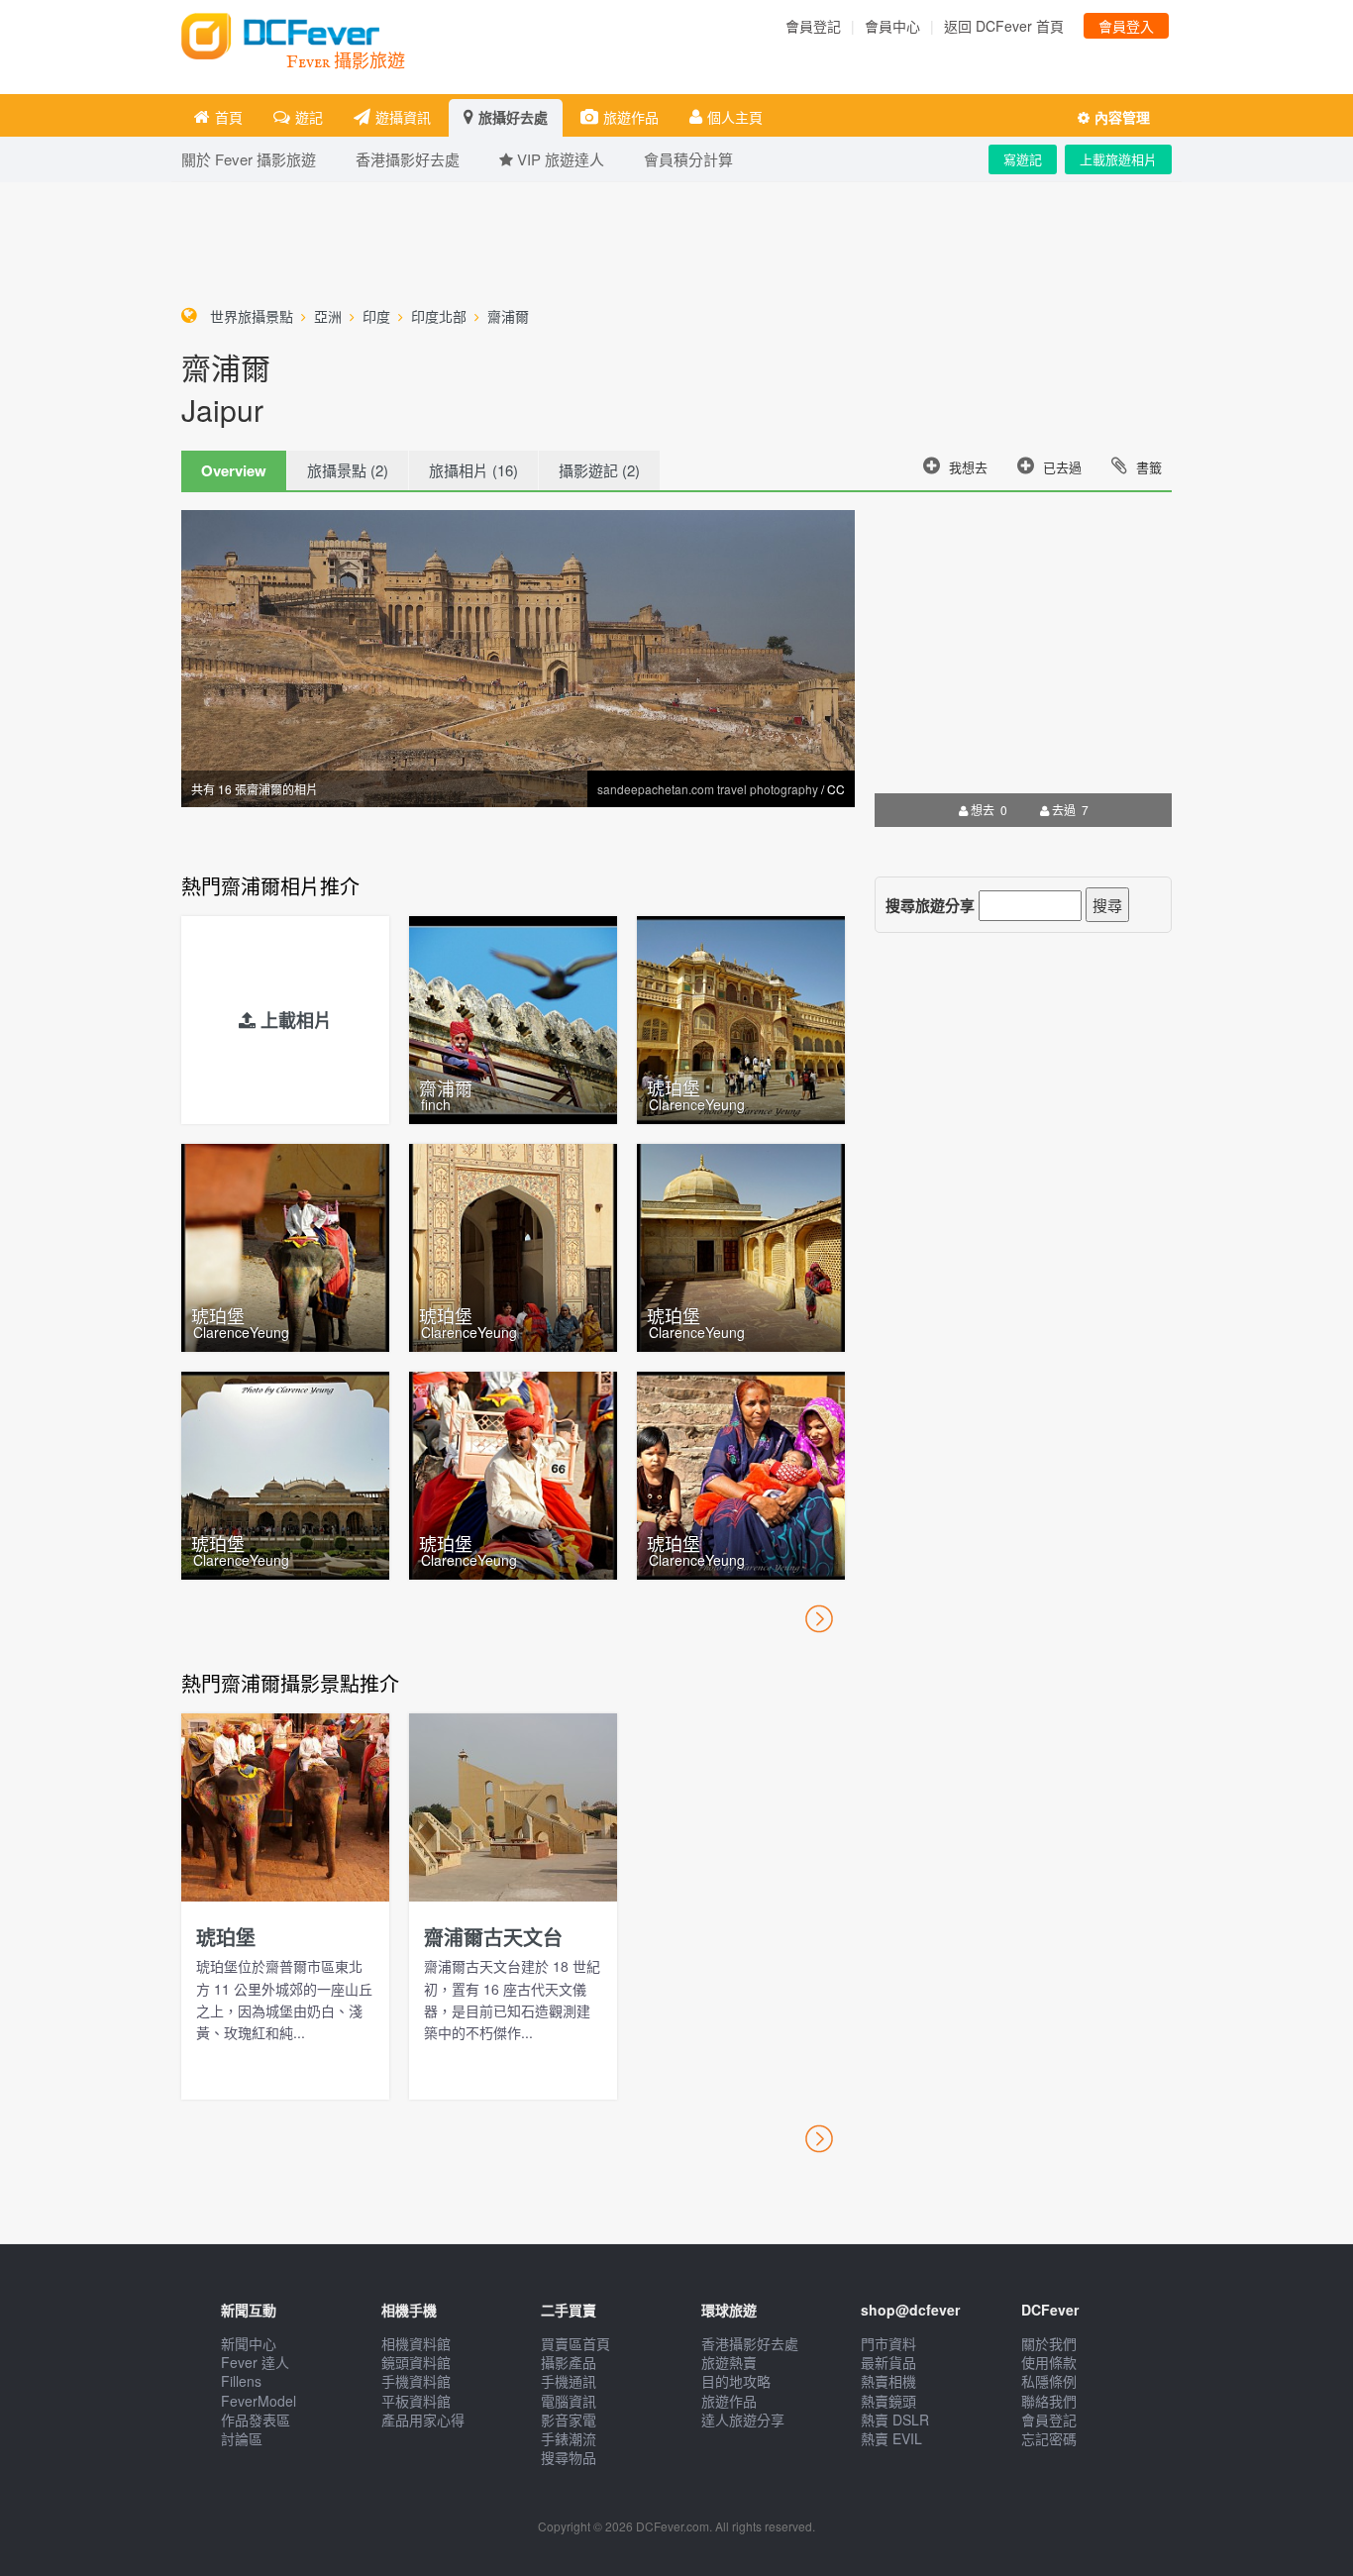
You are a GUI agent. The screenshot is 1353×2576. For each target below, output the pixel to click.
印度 (376, 316)
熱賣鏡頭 (888, 2401)
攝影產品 (569, 2362)
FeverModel (259, 2401)
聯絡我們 (1049, 2401)
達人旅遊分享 (743, 2420)
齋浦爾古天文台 (493, 1937)
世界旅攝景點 (252, 316)
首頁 (229, 117)
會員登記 (813, 26)
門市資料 (888, 2343)
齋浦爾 (508, 316)
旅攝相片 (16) (473, 470)
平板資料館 (416, 2401)
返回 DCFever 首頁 (1004, 26)
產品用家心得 (423, 2420)
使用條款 (1049, 2362)
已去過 (1062, 466)
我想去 (968, 466)
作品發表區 (256, 2420)
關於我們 (1049, 2343)
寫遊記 (1023, 159)
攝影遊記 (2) (599, 470)
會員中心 (892, 26)
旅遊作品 (631, 117)
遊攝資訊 (403, 117)
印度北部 (439, 316)
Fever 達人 (255, 2362)
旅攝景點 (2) (348, 470)
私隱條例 (1049, 2381)
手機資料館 (416, 2381)
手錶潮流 (569, 2438)
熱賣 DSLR (895, 2420)
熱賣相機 (888, 2381)
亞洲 (328, 316)
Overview (234, 470)
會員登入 (1126, 26)
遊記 (309, 117)
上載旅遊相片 (1118, 159)
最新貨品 (888, 2362)
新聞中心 (249, 2343)
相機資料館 (416, 2343)
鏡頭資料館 (416, 2362)
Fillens (241, 2381)
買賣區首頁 (575, 2343)
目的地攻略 (736, 2381)
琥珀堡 (674, 1087)
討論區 (242, 2438)
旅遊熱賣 (729, 2362)
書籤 (1149, 466)
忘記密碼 (1049, 2438)
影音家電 (569, 2420)
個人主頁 (735, 117)
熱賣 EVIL (891, 2438)
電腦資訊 (569, 2401)
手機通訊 (569, 2381)
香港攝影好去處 (750, 2343)
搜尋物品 (569, 2457)
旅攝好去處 (513, 117)
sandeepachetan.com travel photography (708, 789)
